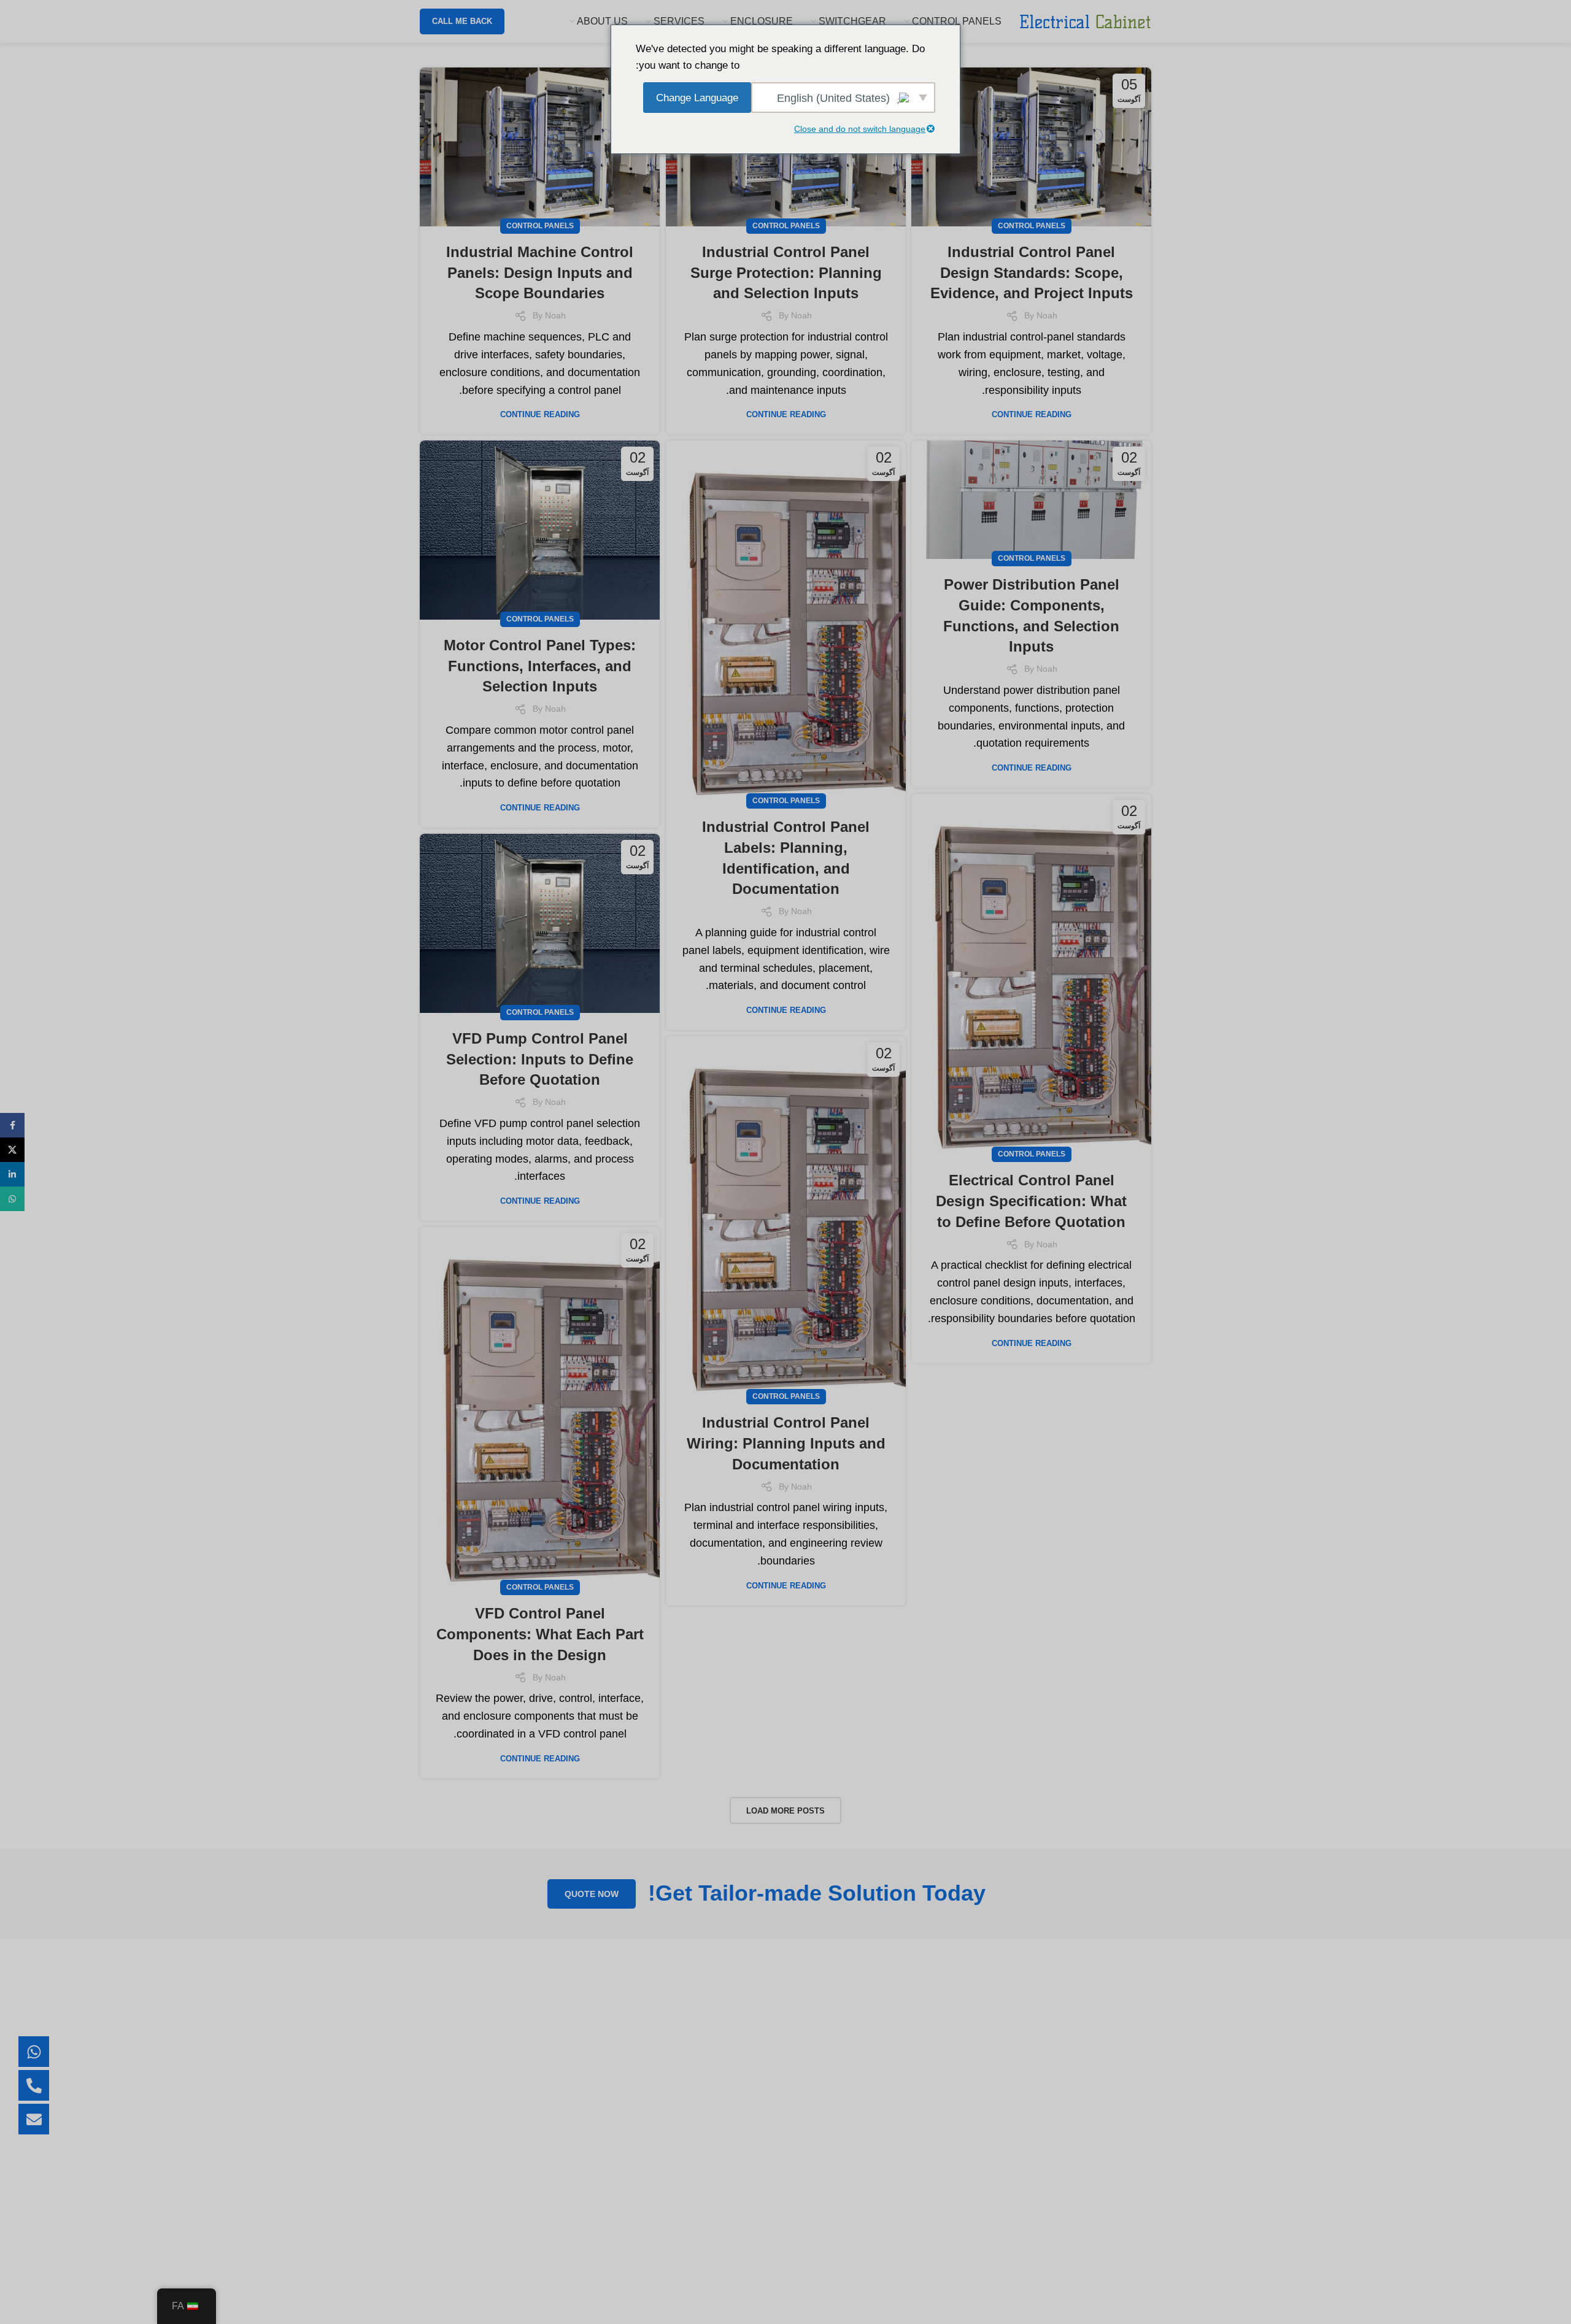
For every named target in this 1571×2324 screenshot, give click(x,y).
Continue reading (1032, 414)
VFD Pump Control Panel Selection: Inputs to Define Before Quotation (540, 1059)
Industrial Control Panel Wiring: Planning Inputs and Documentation (786, 1443)
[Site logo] (1085, 21)
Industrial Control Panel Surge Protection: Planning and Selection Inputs (786, 272)
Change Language (697, 98)
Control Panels (1032, 226)
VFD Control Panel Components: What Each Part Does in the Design (540, 1634)
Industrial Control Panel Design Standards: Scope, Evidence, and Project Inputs (1032, 272)
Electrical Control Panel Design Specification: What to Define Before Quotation (1031, 1201)
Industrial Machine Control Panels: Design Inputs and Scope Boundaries (540, 272)
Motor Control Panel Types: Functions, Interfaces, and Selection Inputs (540, 666)
